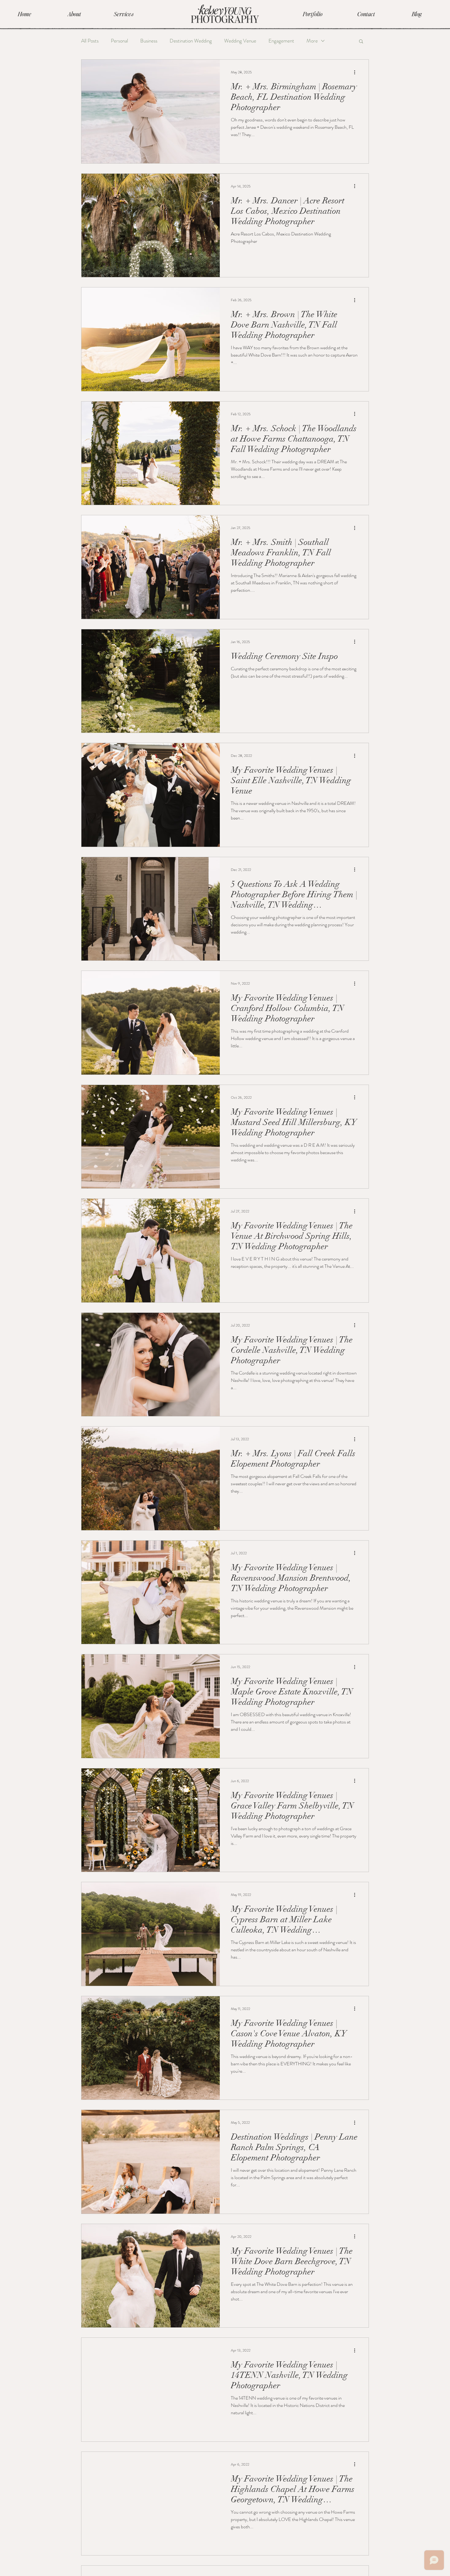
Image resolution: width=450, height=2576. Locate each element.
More (312, 41)
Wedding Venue (240, 41)
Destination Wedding (191, 41)
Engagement (281, 41)
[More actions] (357, 72)
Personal (119, 41)
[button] (361, 42)
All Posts (90, 41)
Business (149, 41)
